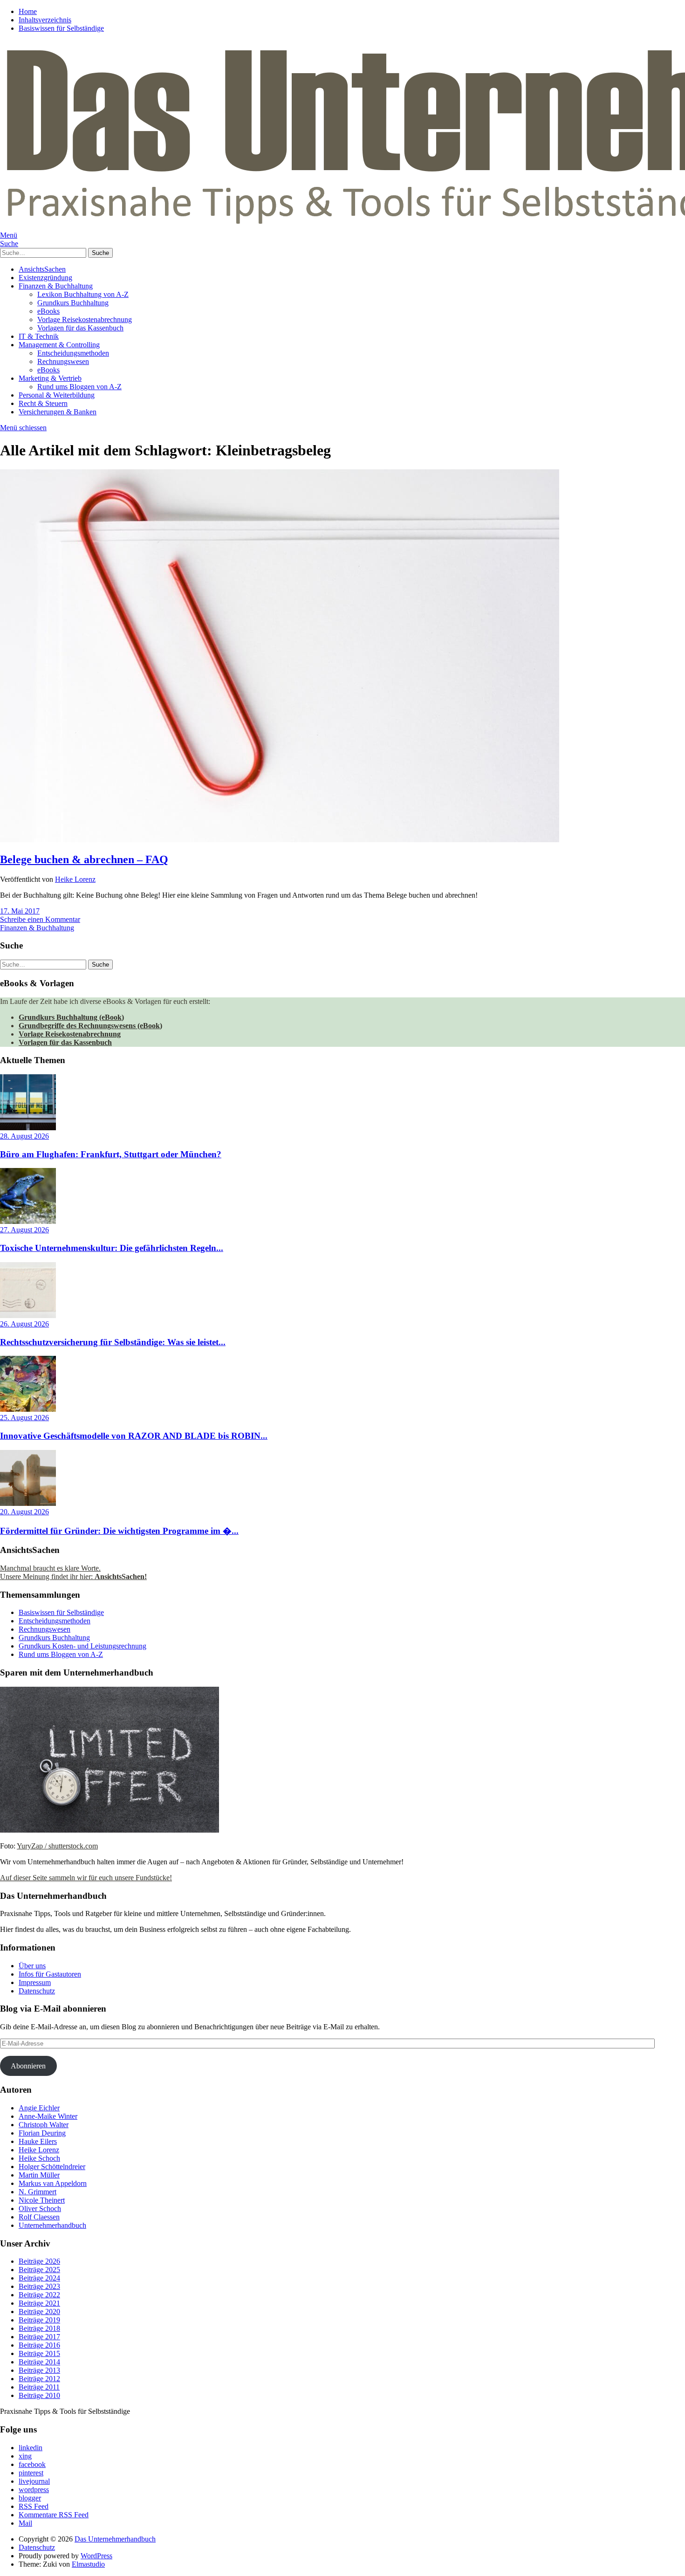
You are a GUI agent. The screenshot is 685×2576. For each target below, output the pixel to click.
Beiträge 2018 (39, 2328)
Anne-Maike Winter (48, 2116)
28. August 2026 (24, 1136)
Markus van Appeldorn (53, 2183)
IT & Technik (39, 336)
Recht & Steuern (43, 403)
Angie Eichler (39, 2108)
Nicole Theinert (42, 2200)
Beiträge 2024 (39, 2278)
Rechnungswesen (63, 361)
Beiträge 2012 (39, 2379)
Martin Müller (39, 2175)
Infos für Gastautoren (50, 1974)
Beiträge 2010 (39, 2395)
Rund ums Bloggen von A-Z (79, 387)
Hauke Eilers (38, 2141)
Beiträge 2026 (39, 2261)
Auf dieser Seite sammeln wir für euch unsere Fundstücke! (86, 1878)
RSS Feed (34, 2506)
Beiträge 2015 (39, 2353)
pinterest (31, 2473)
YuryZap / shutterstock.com (57, 1846)
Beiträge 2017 (39, 2337)
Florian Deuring (42, 2133)
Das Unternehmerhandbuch (115, 2539)
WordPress (96, 2556)
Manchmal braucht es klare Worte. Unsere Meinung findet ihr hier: (73, 1572)
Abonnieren (28, 2066)
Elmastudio (88, 2564)
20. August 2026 (24, 1512)
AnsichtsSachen (42, 269)
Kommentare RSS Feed (54, 2515)
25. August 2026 (24, 1418)
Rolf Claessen (39, 2217)
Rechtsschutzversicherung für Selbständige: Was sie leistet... (113, 1342)
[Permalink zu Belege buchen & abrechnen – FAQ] (280, 840)
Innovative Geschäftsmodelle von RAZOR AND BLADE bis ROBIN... (134, 1436)
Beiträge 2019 (39, 2320)
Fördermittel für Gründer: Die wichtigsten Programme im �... (119, 1531)
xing (25, 2456)
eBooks (48, 311)
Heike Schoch (39, 2158)
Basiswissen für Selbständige (61, 28)
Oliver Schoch (40, 2208)
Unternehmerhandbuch (52, 2225)
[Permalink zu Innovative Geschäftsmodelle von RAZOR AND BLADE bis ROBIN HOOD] (28, 1409)
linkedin (31, 2448)
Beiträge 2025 (39, 2270)
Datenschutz (37, 1991)
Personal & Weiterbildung (57, 395)
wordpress (34, 2490)
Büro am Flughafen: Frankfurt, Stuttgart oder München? (111, 1154)
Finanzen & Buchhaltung (56, 286)
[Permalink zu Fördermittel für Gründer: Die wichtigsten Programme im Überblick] (28, 1503)
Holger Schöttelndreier (52, 2167)
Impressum (35, 1982)
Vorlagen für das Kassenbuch (80, 328)
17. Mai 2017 (20, 911)
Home (28, 11)
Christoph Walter (44, 2125)
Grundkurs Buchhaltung (73, 303)
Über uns (32, 1966)
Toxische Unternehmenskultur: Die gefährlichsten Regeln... (112, 1248)
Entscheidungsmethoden (73, 353)
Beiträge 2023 (39, 2286)
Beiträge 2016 (39, 2345)
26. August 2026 (24, 1324)
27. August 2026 (24, 1230)
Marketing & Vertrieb (50, 378)
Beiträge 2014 (39, 2362)
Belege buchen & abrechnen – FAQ (84, 859)
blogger (30, 2498)
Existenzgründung (45, 278)
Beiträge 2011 (39, 2387)
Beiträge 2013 (39, 2370)
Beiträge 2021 (39, 2303)
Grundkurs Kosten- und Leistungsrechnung (82, 1646)
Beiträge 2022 (39, 2295)
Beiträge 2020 (39, 2312)
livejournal (34, 2481)
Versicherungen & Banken (58, 412)
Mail (25, 2523)
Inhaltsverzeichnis (45, 20)
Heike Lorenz (75, 879)
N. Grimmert (38, 2192)
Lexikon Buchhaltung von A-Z (83, 294)
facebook (32, 2464)
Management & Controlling (59, 345)
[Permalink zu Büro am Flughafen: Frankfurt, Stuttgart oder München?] (28, 1128)
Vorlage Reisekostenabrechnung (85, 319)
